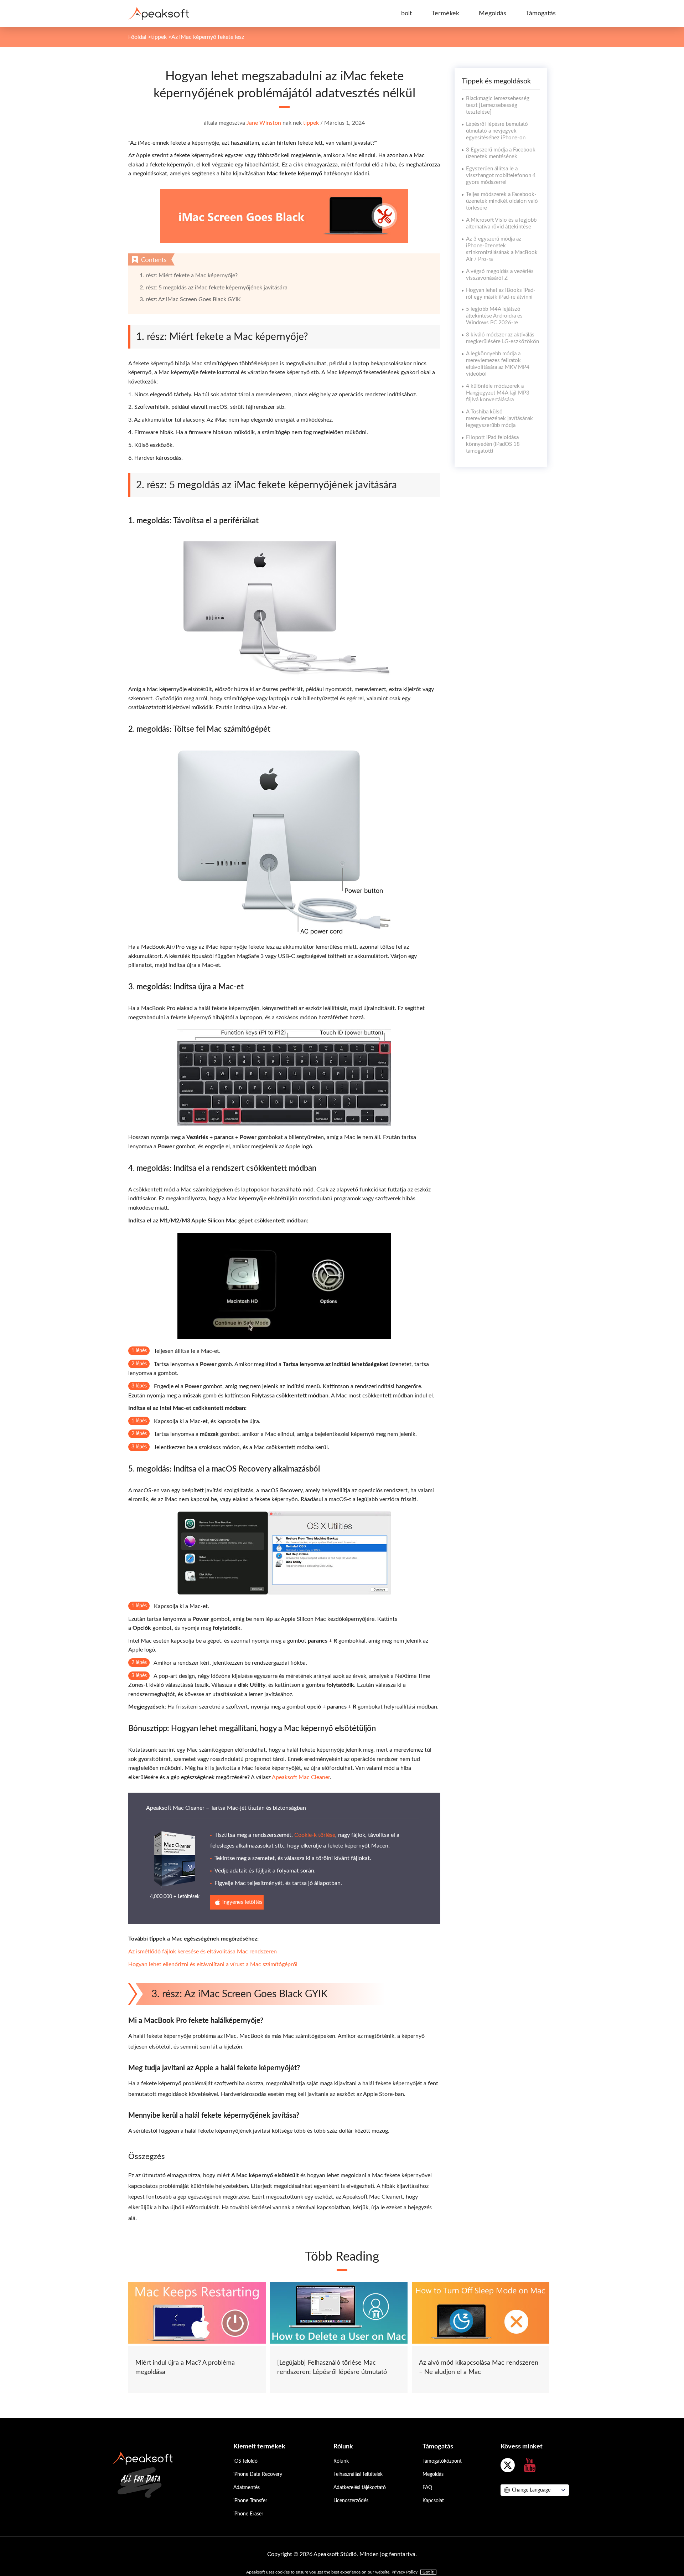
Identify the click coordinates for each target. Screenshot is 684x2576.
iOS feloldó (245, 2461)
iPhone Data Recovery (258, 2474)
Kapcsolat (433, 2501)
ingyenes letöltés (242, 1902)
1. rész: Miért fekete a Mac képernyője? (189, 275)
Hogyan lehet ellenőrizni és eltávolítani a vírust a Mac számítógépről (213, 1964)
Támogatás (541, 14)
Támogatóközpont (442, 2461)
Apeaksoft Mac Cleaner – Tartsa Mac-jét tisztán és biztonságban (226, 1808)
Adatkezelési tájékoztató (360, 2488)
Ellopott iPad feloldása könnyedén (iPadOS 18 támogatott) (493, 444)
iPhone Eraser (248, 2514)
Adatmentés (247, 2488)
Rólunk (341, 2461)
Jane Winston (264, 123)
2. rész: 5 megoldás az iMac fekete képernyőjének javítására (214, 288)
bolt (406, 14)
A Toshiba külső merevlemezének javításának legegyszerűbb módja (499, 419)
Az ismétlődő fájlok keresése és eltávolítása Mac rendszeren (203, 1952)
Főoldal (137, 37)
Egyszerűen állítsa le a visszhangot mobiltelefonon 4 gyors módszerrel (501, 176)
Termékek (445, 14)
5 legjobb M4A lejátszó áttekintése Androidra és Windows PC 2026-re (494, 316)
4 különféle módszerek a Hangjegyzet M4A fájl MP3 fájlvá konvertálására (498, 393)
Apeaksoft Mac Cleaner (301, 1777)
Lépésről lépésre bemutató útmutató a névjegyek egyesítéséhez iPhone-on (497, 131)
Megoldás (493, 14)
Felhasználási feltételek (358, 2474)
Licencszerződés (351, 2501)
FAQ (427, 2488)
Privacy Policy (405, 2572)
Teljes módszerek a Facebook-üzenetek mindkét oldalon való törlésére (502, 201)
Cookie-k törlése (315, 1835)
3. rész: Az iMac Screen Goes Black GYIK (190, 299)
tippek (159, 37)
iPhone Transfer (250, 2501)
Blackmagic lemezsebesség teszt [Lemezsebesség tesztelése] (498, 105)
